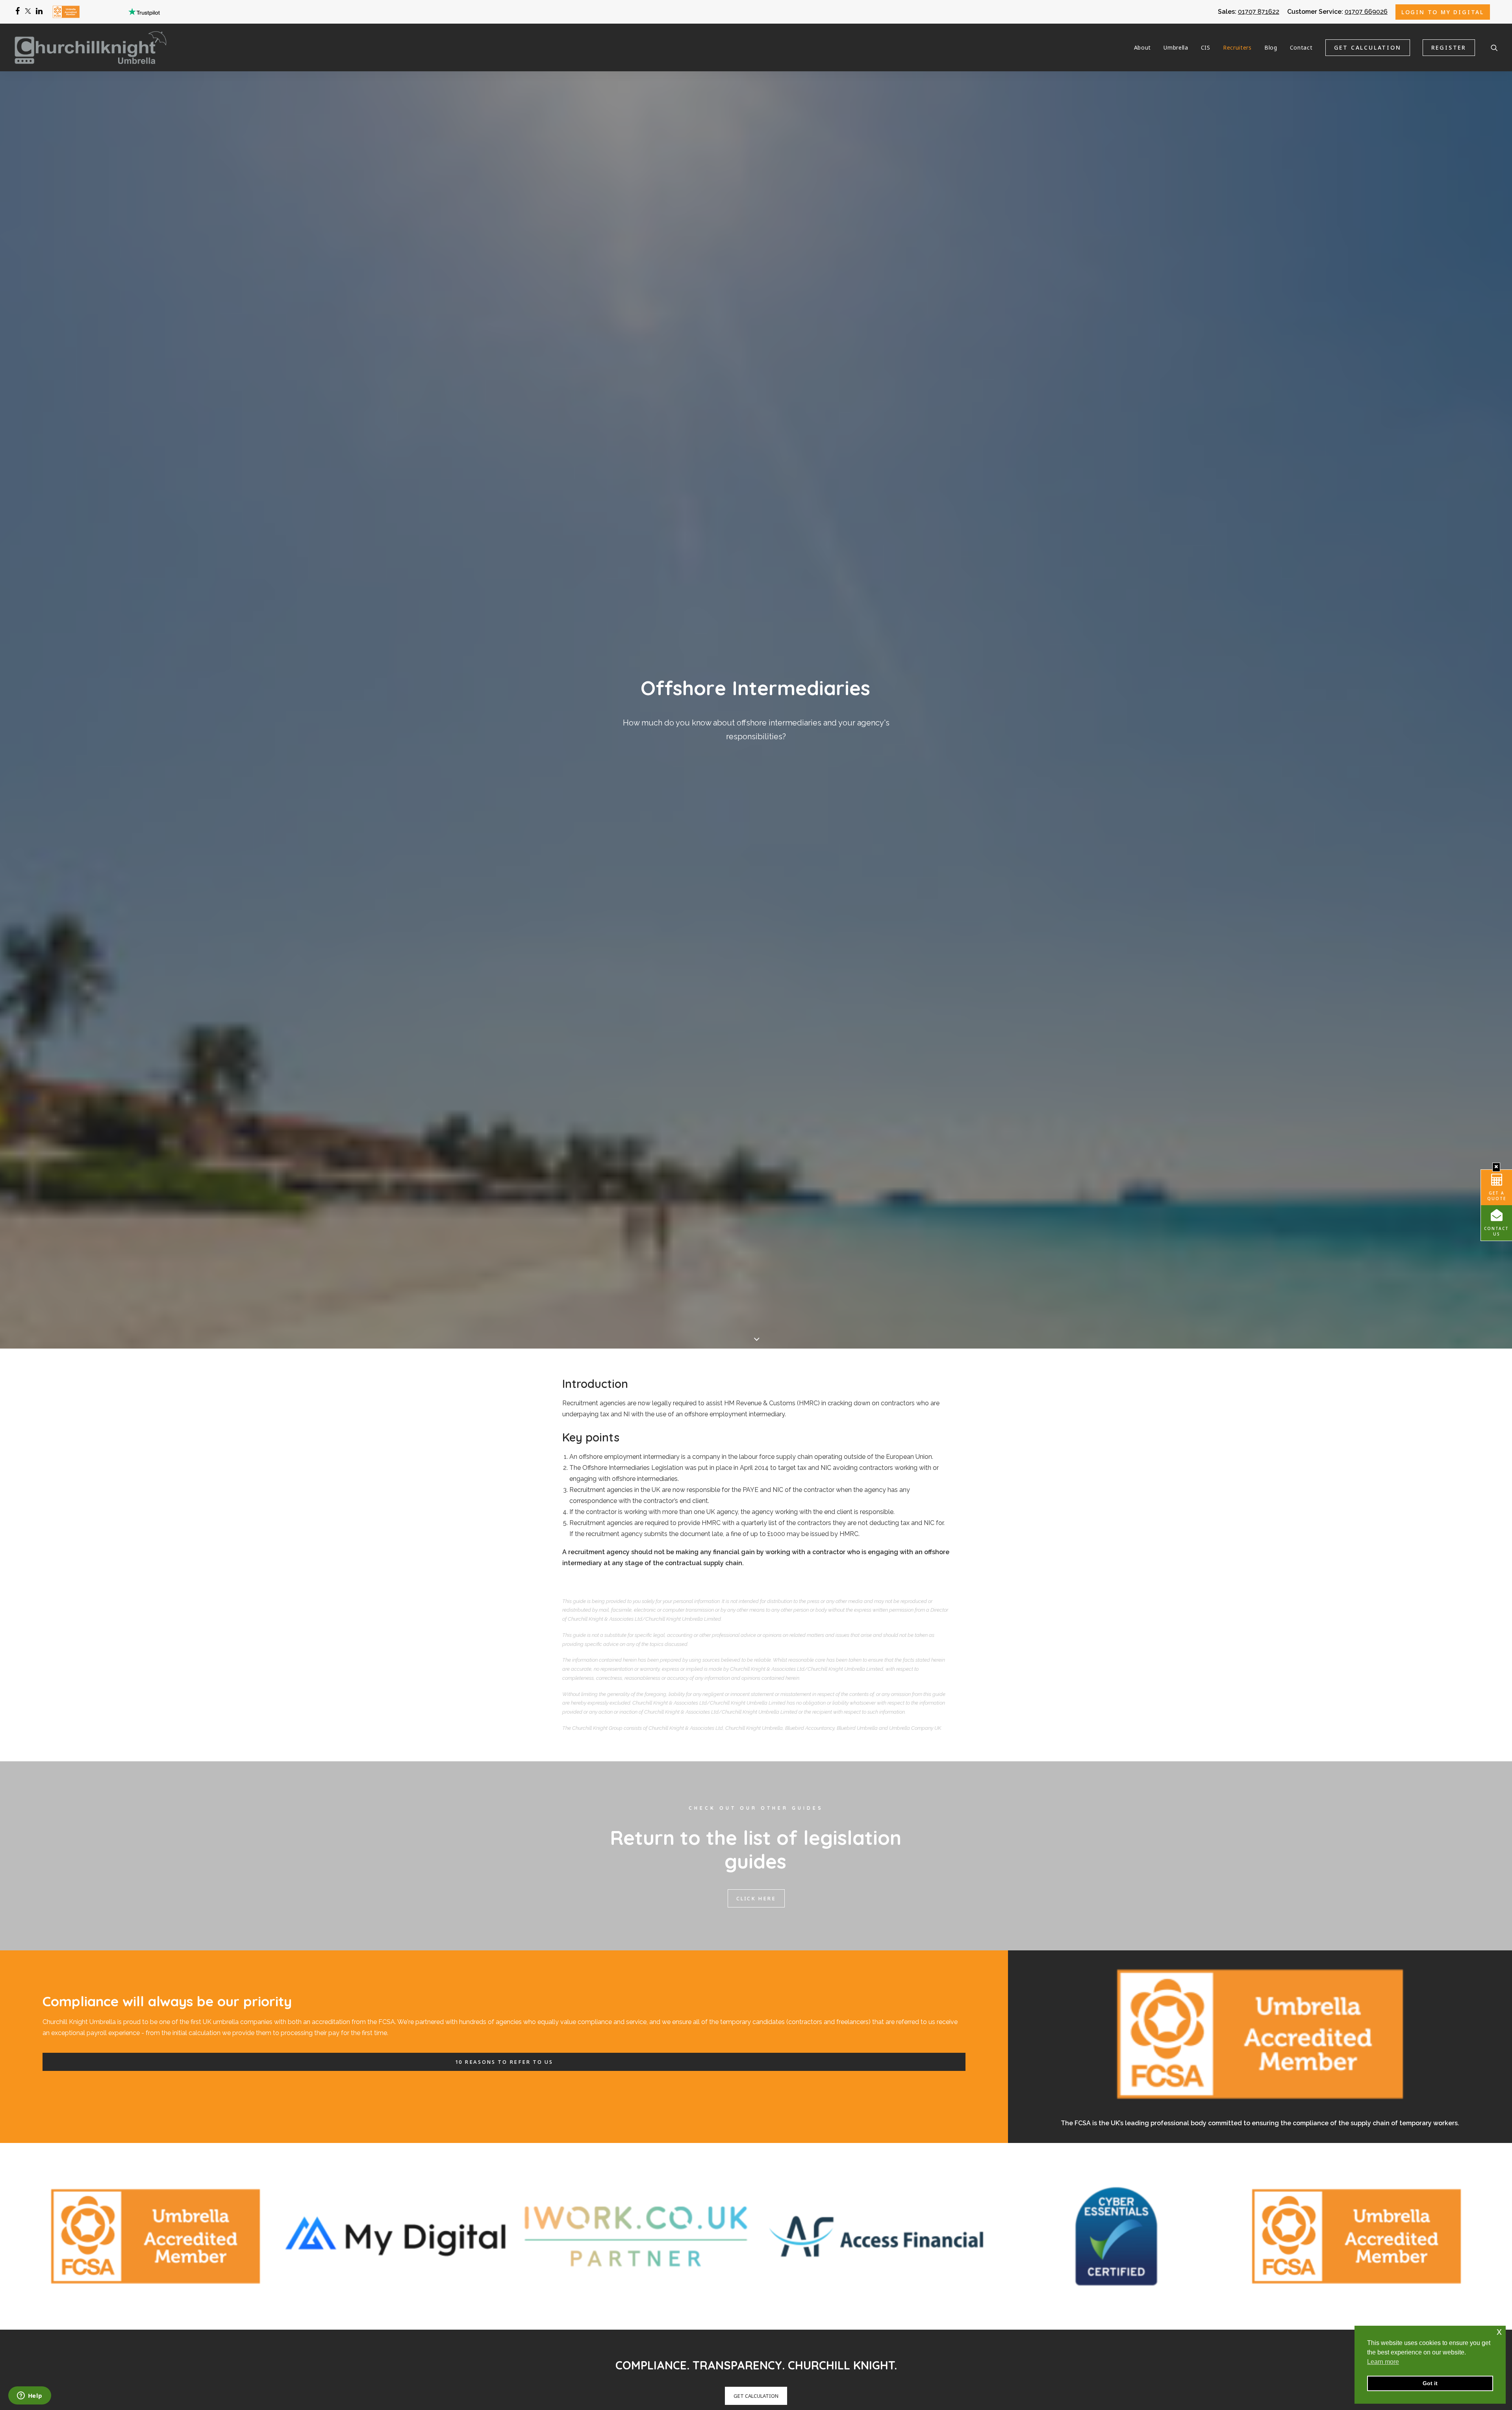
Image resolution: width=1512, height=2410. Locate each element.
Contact (1301, 47)
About (1143, 47)
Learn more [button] (1383, 2362)
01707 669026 (1366, 12)
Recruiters (1237, 47)
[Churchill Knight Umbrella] (91, 47)
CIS (1206, 47)
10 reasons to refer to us (504, 2062)
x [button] (1499, 2331)
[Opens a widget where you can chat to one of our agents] (30, 2396)
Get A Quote (1497, 1196)
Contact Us (1496, 1231)
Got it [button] (1430, 2383)
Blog (1271, 47)
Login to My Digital (1443, 12)
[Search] (1494, 47)
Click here (756, 1898)
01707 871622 (1259, 12)
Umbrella (1176, 47)
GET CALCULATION (756, 2396)
